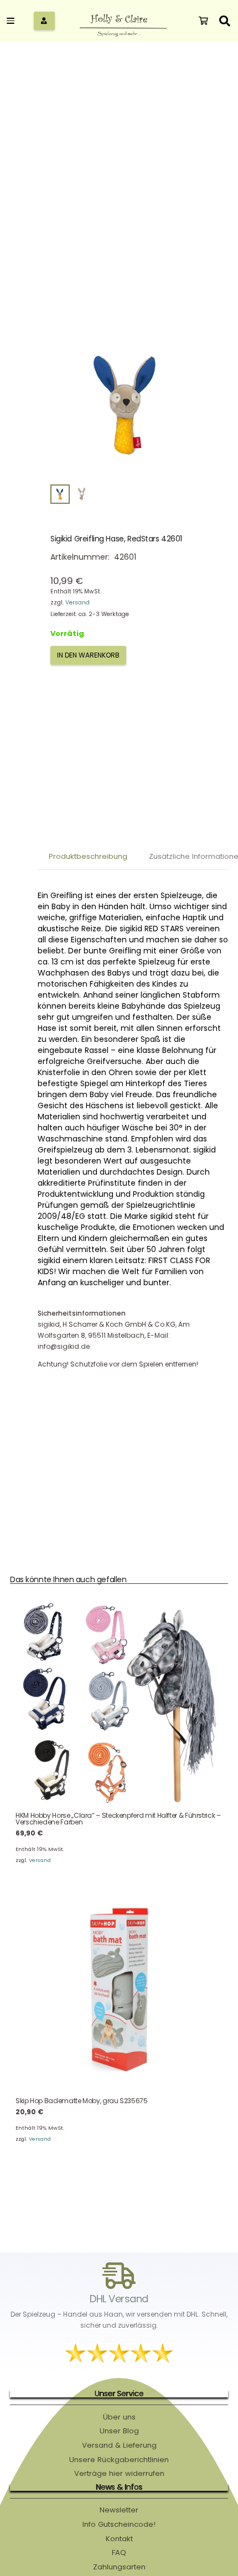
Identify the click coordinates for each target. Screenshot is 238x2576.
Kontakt (119, 2539)
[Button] (44, 21)
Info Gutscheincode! (119, 2524)
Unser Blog (119, 2431)
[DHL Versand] (119, 2276)
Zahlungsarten (119, 2567)
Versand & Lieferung (119, 2445)
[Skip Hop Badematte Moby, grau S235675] (119, 1989)
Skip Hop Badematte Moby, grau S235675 (82, 2101)
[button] (17, 21)
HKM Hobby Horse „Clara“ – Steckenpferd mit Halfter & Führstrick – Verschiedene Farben (118, 1819)
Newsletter (119, 2510)
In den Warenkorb (88, 655)
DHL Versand (119, 2299)
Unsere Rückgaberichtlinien (119, 2460)
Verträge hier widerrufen (119, 2473)
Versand (77, 603)
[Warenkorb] (203, 21)
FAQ (119, 2552)
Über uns (119, 2417)
